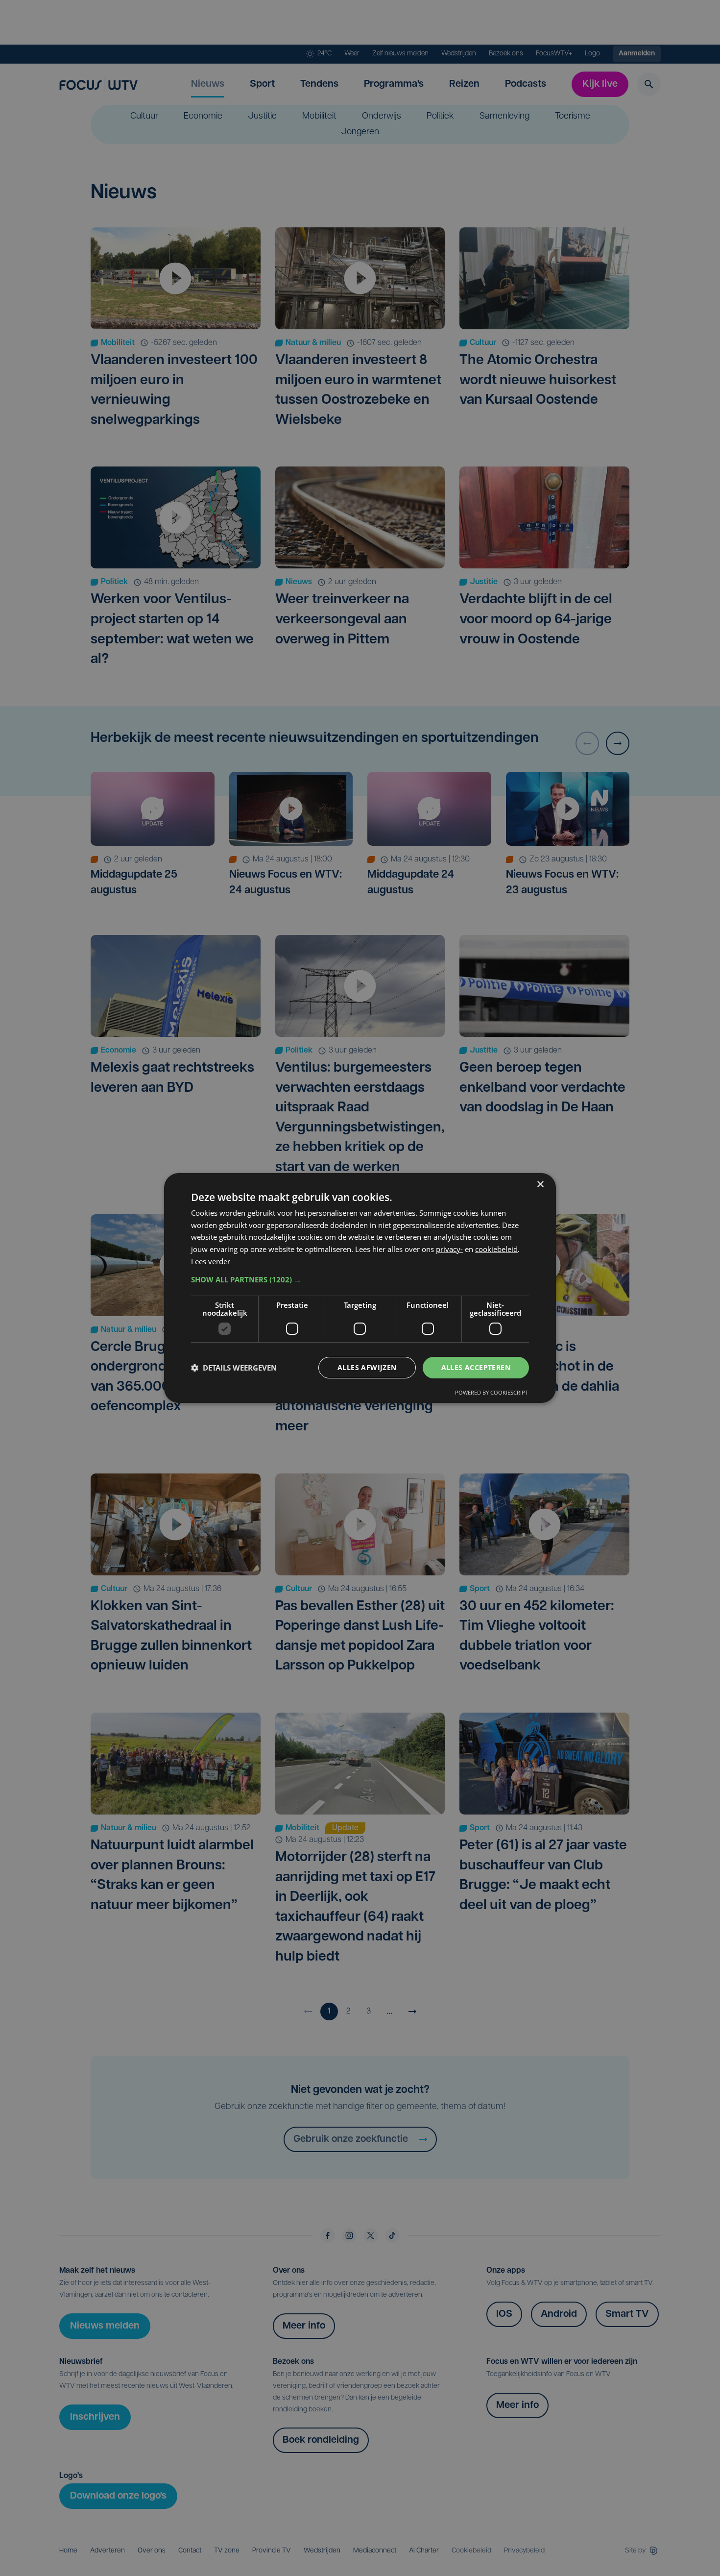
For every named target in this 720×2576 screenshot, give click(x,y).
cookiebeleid (496, 1249)
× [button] (540, 1185)
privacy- (449, 1249)
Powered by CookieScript (492, 1392)
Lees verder (211, 1261)
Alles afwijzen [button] (367, 1367)
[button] (360, 1279)
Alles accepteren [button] (476, 1367)
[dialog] (360, 1288)
